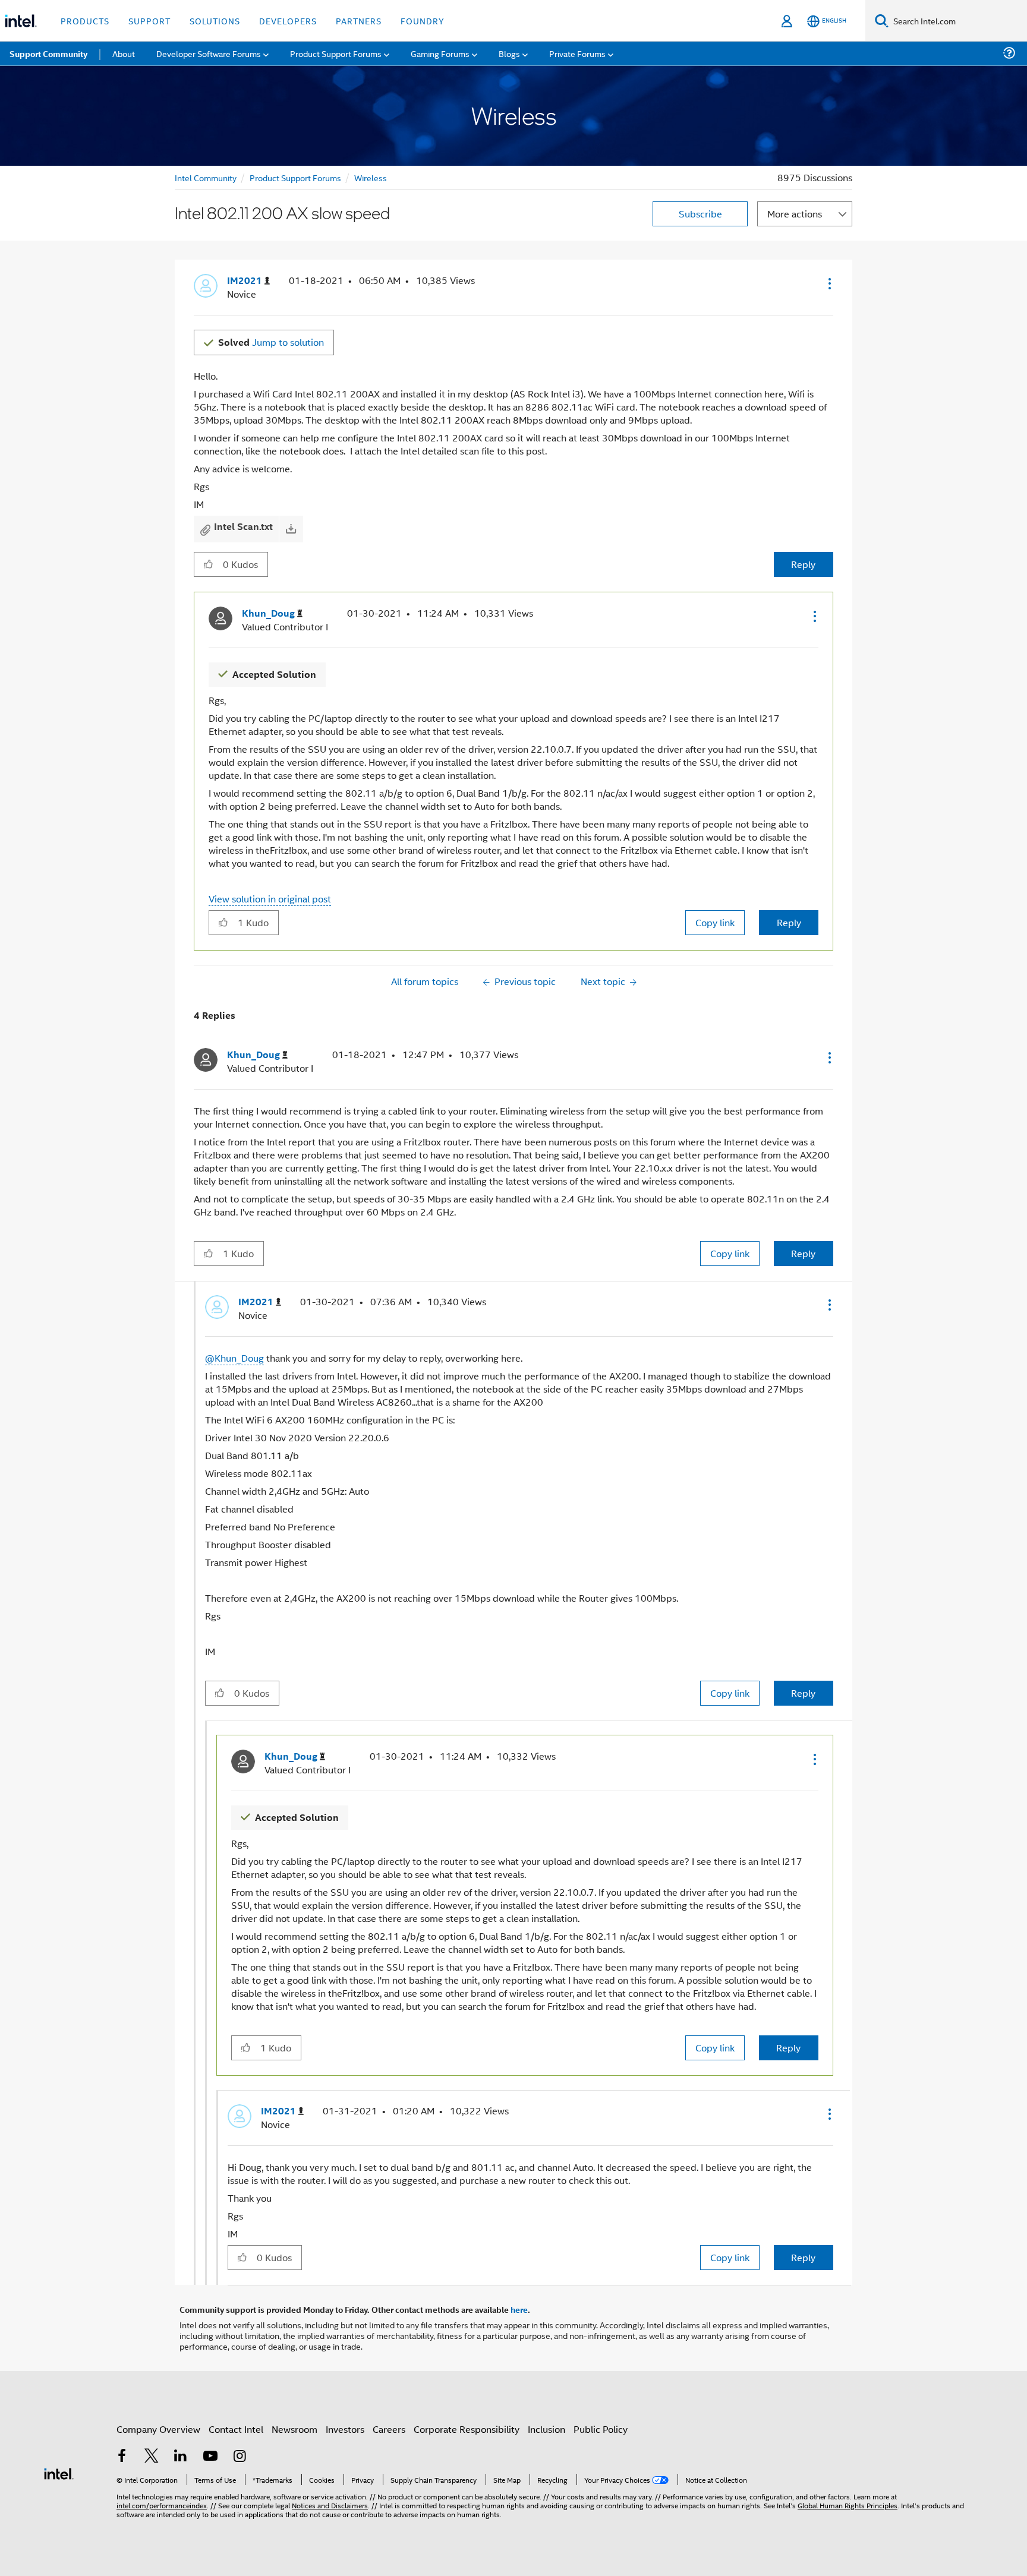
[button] (828, 283)
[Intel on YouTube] (210, 2457)
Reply (803, 564)
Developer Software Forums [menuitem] (209, 53)
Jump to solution (271, 342)
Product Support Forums (295, 177)
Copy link (715, 922)
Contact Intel (236, 2429)
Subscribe (700, 214)
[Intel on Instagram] (240, 2457)
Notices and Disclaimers (330, 2505)
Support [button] (149, 20)
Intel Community (206, 177)
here (519, 2309)
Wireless (371, 177)
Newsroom (294, 2429)
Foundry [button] (423, 20)
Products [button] (85, 20)
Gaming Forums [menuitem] (440, 53)
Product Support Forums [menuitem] (336, 53)
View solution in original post (270, 899)
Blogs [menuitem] (509, 53)
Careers (389, 2429)
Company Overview (158, 2429)
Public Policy (601, 2429)
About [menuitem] (124, 53)
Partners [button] (359, 20)
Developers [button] (288, 20)
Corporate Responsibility (467, 2429)
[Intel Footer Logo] (59, 2472)
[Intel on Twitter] (152, 2457)
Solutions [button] (215, 20)
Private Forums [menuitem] (577, 53)
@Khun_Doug (234, 1358)
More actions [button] (795, 214)
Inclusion (546, 2429)
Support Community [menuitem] (48, 53)
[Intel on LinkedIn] (181, 2457)
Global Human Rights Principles (848, 2505)
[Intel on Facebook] (122, 2457)
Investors (345, 2429)
